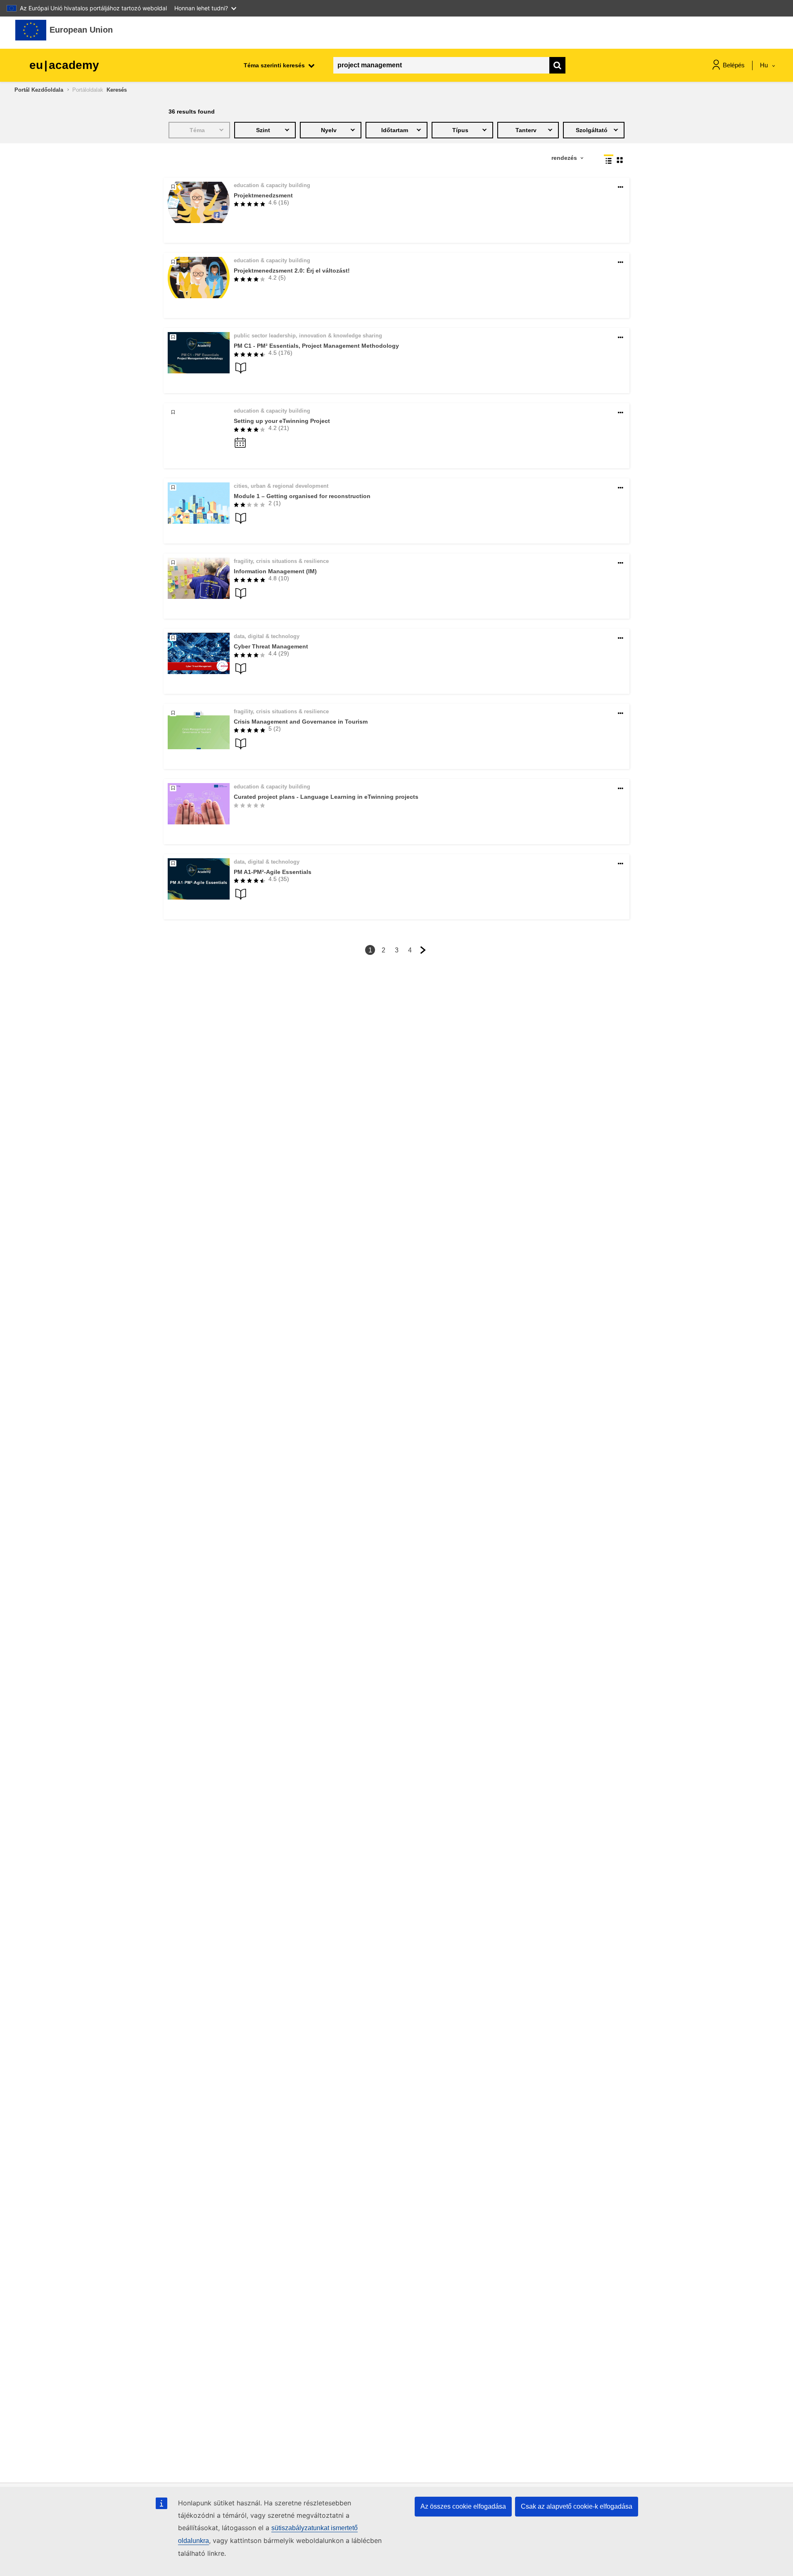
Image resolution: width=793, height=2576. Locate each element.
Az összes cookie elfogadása (463, 2506)
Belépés (734, 65)
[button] (621, 187)
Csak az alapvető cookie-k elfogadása (577, 2506)
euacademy (64, 65)
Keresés (117, 90)
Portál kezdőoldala (39, 90)
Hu (765, 65)
